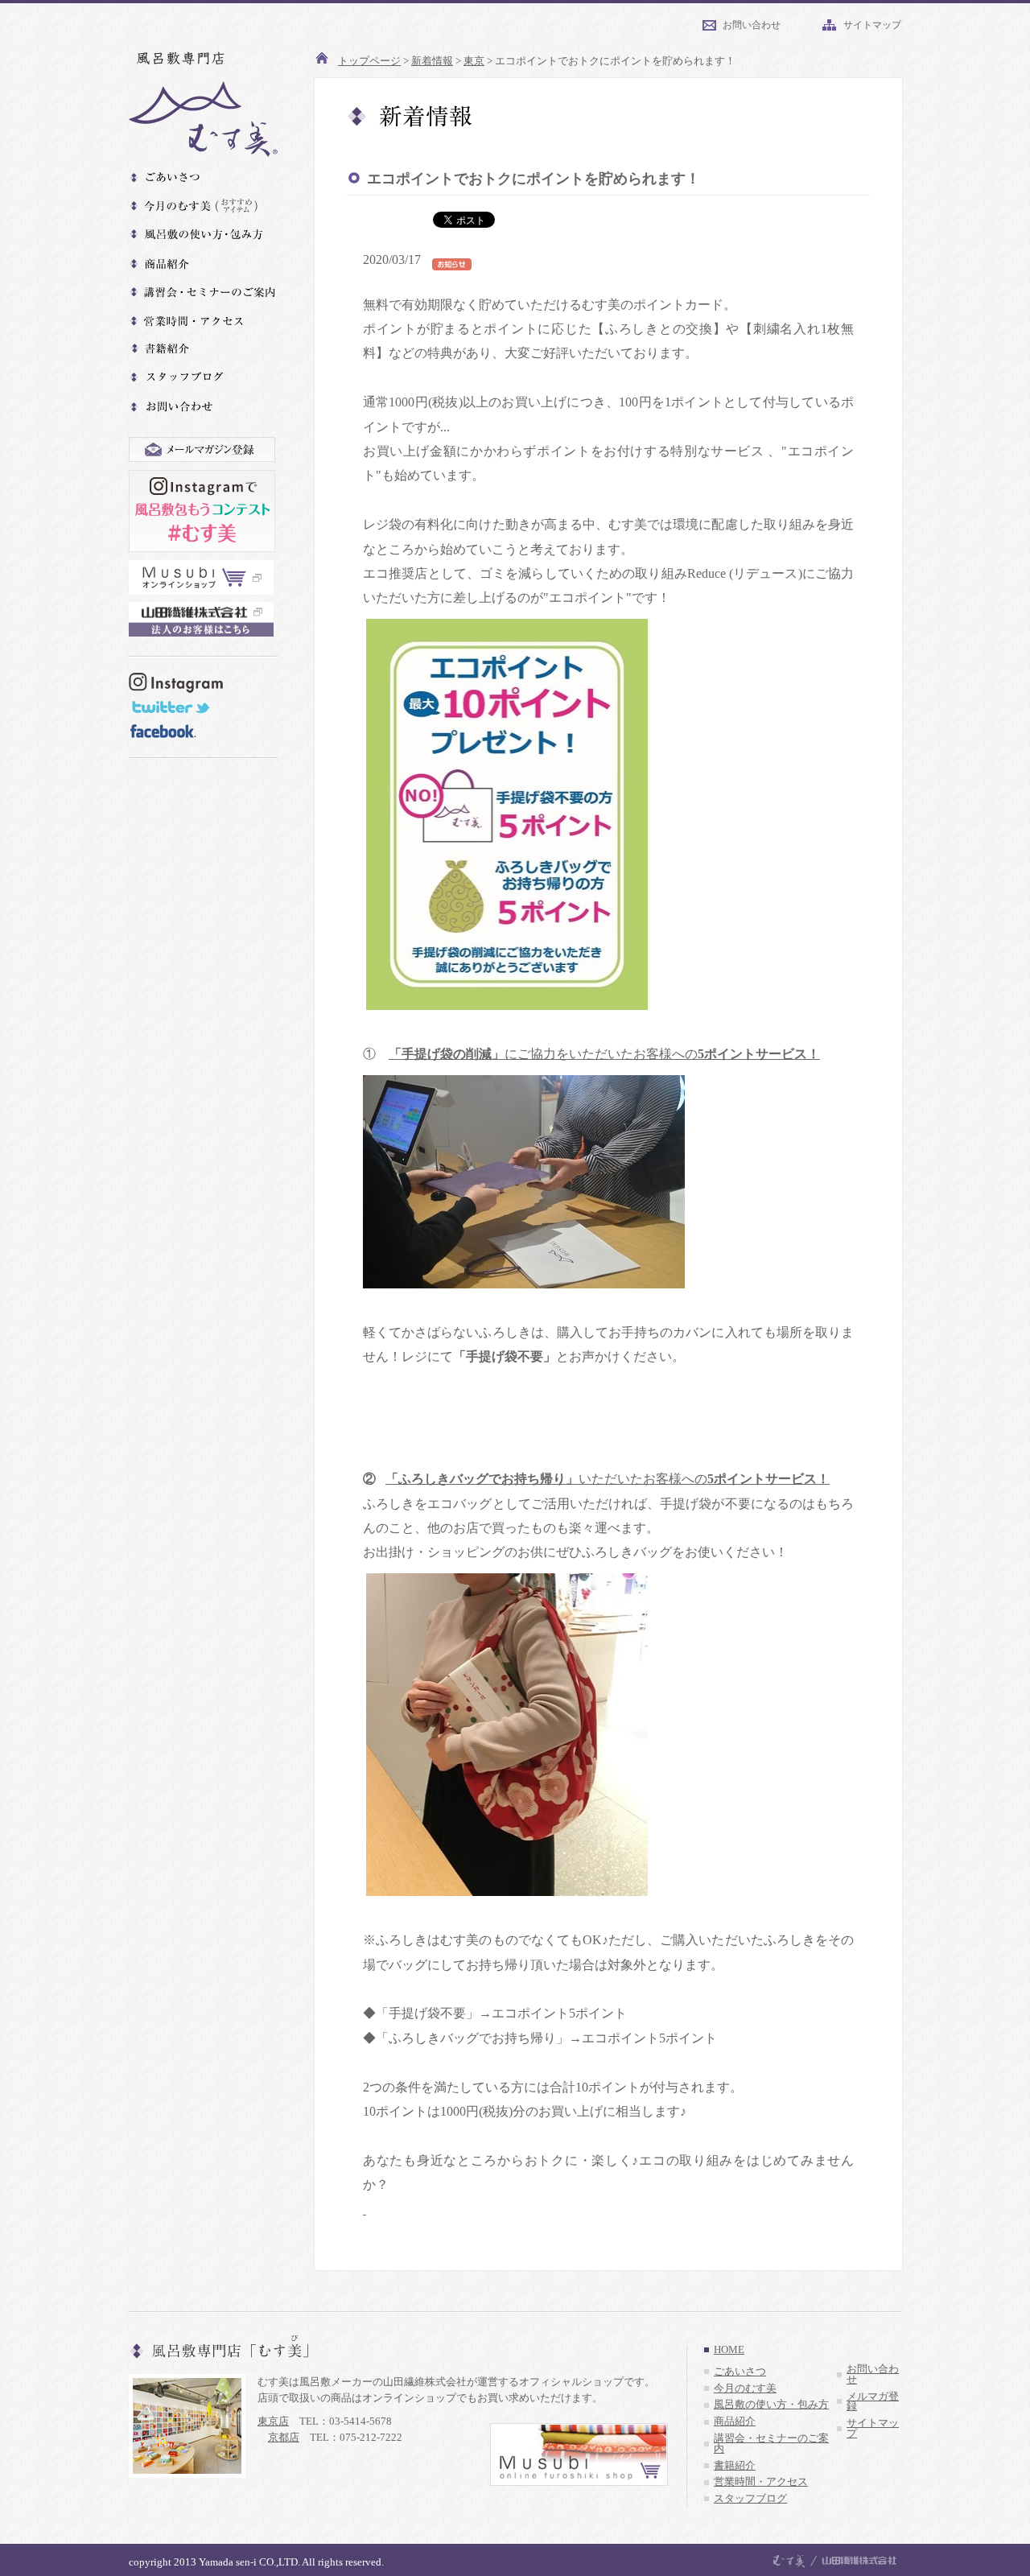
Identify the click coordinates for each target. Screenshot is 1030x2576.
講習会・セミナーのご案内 (771, 2444)
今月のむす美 (745, 2388)
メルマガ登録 (873, 2402)
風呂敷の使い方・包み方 (771, 2405)
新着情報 (432, 61)
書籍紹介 (735, 2466)
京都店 (284, 2437)
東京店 (273, 2421)
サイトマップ (872, 25)
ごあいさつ (740, 2372)
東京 (474, 61)
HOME (729, 2350)
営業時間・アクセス (761, 2482)
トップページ (369, 61)
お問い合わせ (752, 25)
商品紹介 (735, 2421)
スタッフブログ (750, 2499)
